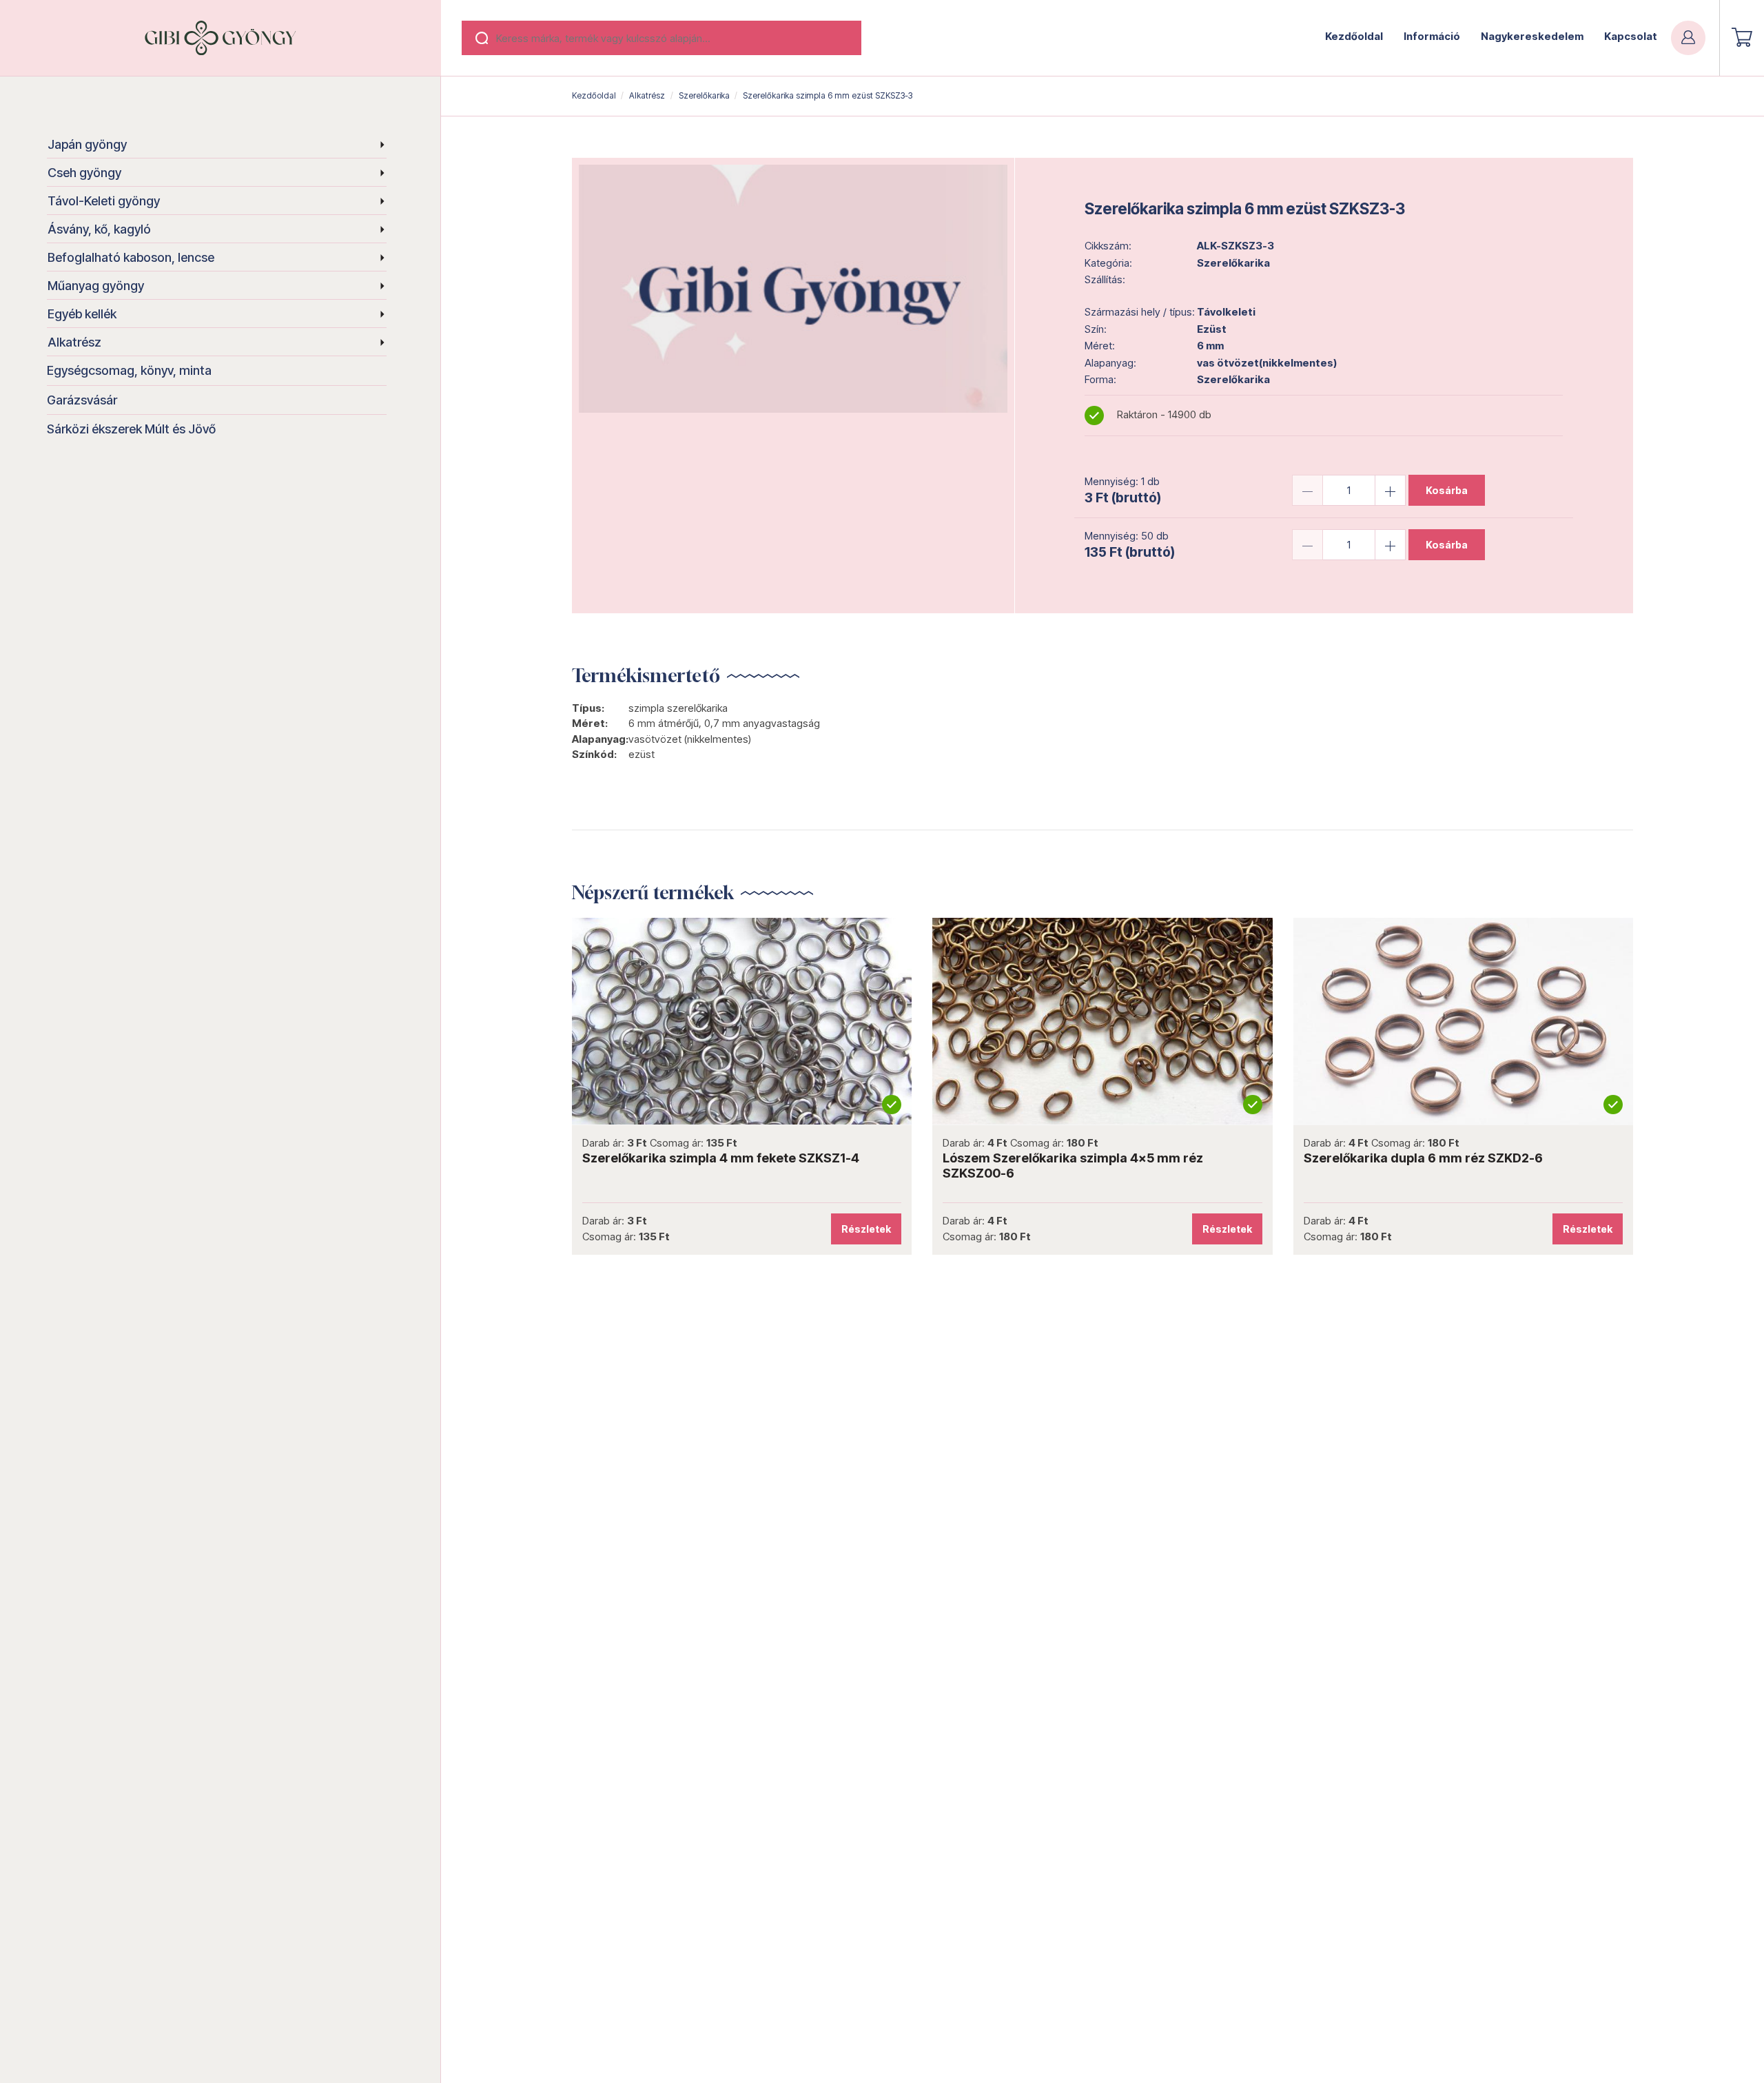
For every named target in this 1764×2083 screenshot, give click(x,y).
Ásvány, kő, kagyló (99, 229)
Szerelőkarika (704, 95)
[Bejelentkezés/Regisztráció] (1688, 38)
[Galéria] (793, 289)
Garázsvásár (82, 400)
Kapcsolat (1631, 36)
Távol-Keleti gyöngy (104, 201)
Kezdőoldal (1354, 36)
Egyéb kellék (82, 314)
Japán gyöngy (87, 144)
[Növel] (1390, 490)
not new (742, 1021)
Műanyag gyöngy (96, 286)
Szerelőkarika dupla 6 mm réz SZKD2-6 (1423, 1158)
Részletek (866, 1229)
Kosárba (1447, 490)
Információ (1432, 36)
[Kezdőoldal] (220, 38)
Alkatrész (74, 342)
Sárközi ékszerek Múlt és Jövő (131, 429)
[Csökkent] (1307, 490)
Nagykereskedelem (1532, 36)
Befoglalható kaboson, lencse (131, 257)
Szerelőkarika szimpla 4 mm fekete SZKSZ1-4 (721, 1158)
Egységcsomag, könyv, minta (129, 370)
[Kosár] (1742, 37)
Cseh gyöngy (84, 173)
